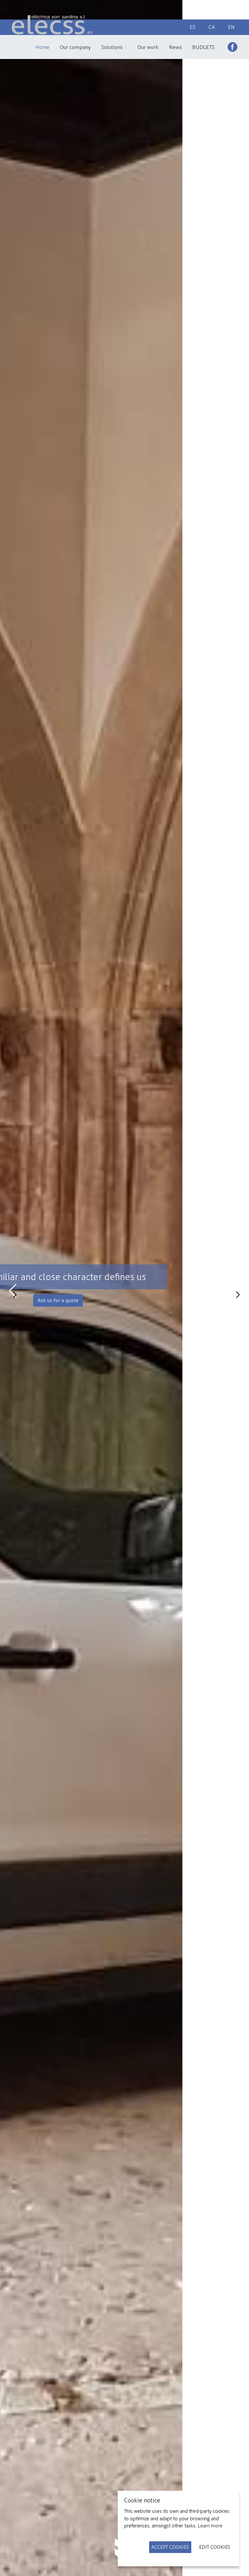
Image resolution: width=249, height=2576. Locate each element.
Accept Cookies (170, 2547)
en (231, 27)
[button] (114, 47)
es (193, 27)
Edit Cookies (215, 2547)
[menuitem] (42, 47)
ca (212, 27)
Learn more (210, 2526)
